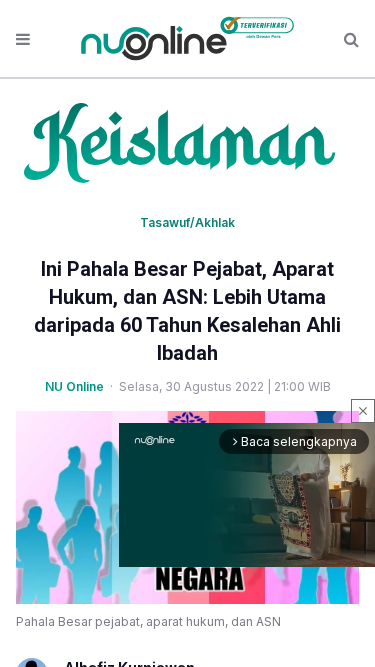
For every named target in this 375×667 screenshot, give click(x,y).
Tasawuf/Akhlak (187, 222)
